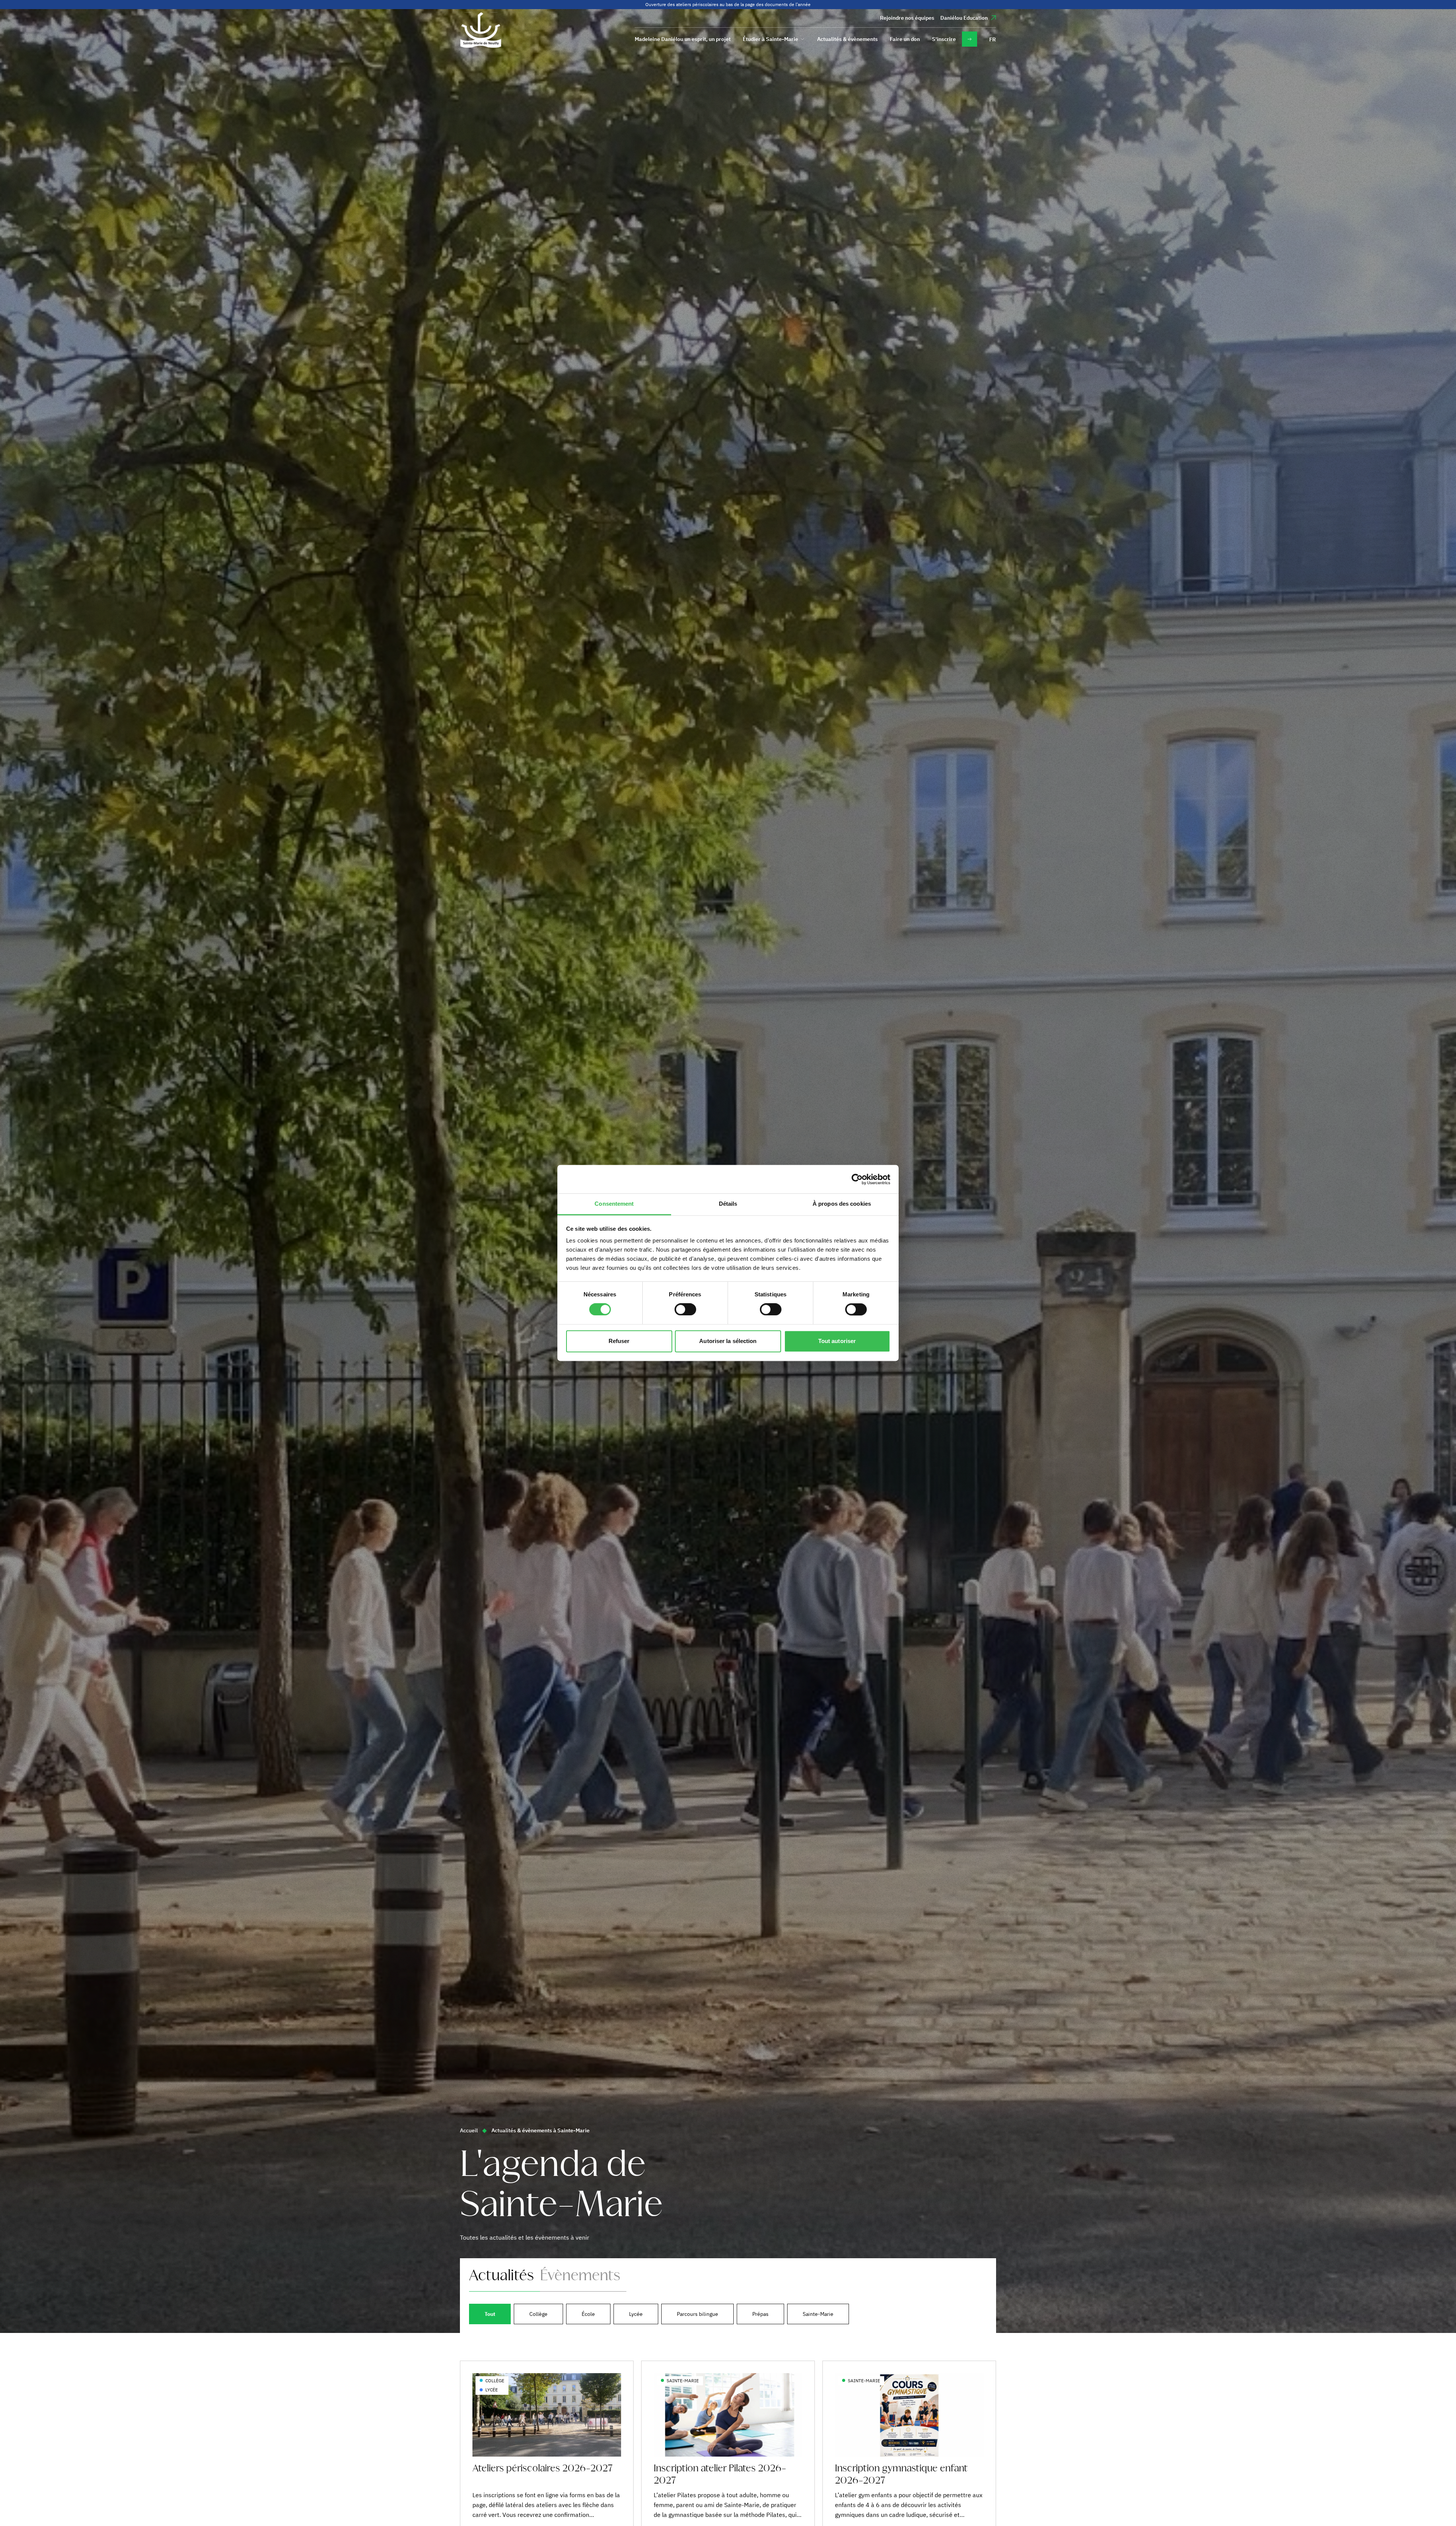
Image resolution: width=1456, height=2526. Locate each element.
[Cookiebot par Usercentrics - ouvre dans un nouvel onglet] (857, 1179)
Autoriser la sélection (728, 1341)
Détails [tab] (728, 1204)
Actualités (501, 2276)
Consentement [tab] (614, 1204)
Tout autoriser (837, 1341)
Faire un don (905, 39)
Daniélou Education (964, 18)
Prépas (760, 2314)
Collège (538, 2314)
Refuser (619, 1341)
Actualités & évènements (847, 39)
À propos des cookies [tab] (842, 1204)
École (588, 2314)
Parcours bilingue (697, 2314)
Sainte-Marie (818, 2314)
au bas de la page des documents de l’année (765, 4)
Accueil (469, 2130)
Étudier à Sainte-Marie (770, 39)
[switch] (685, 1310)
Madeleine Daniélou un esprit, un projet (683, 39)
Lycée (636, 2314)
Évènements (580, 2276)
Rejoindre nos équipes (907, 18)
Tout (490, 2314)
